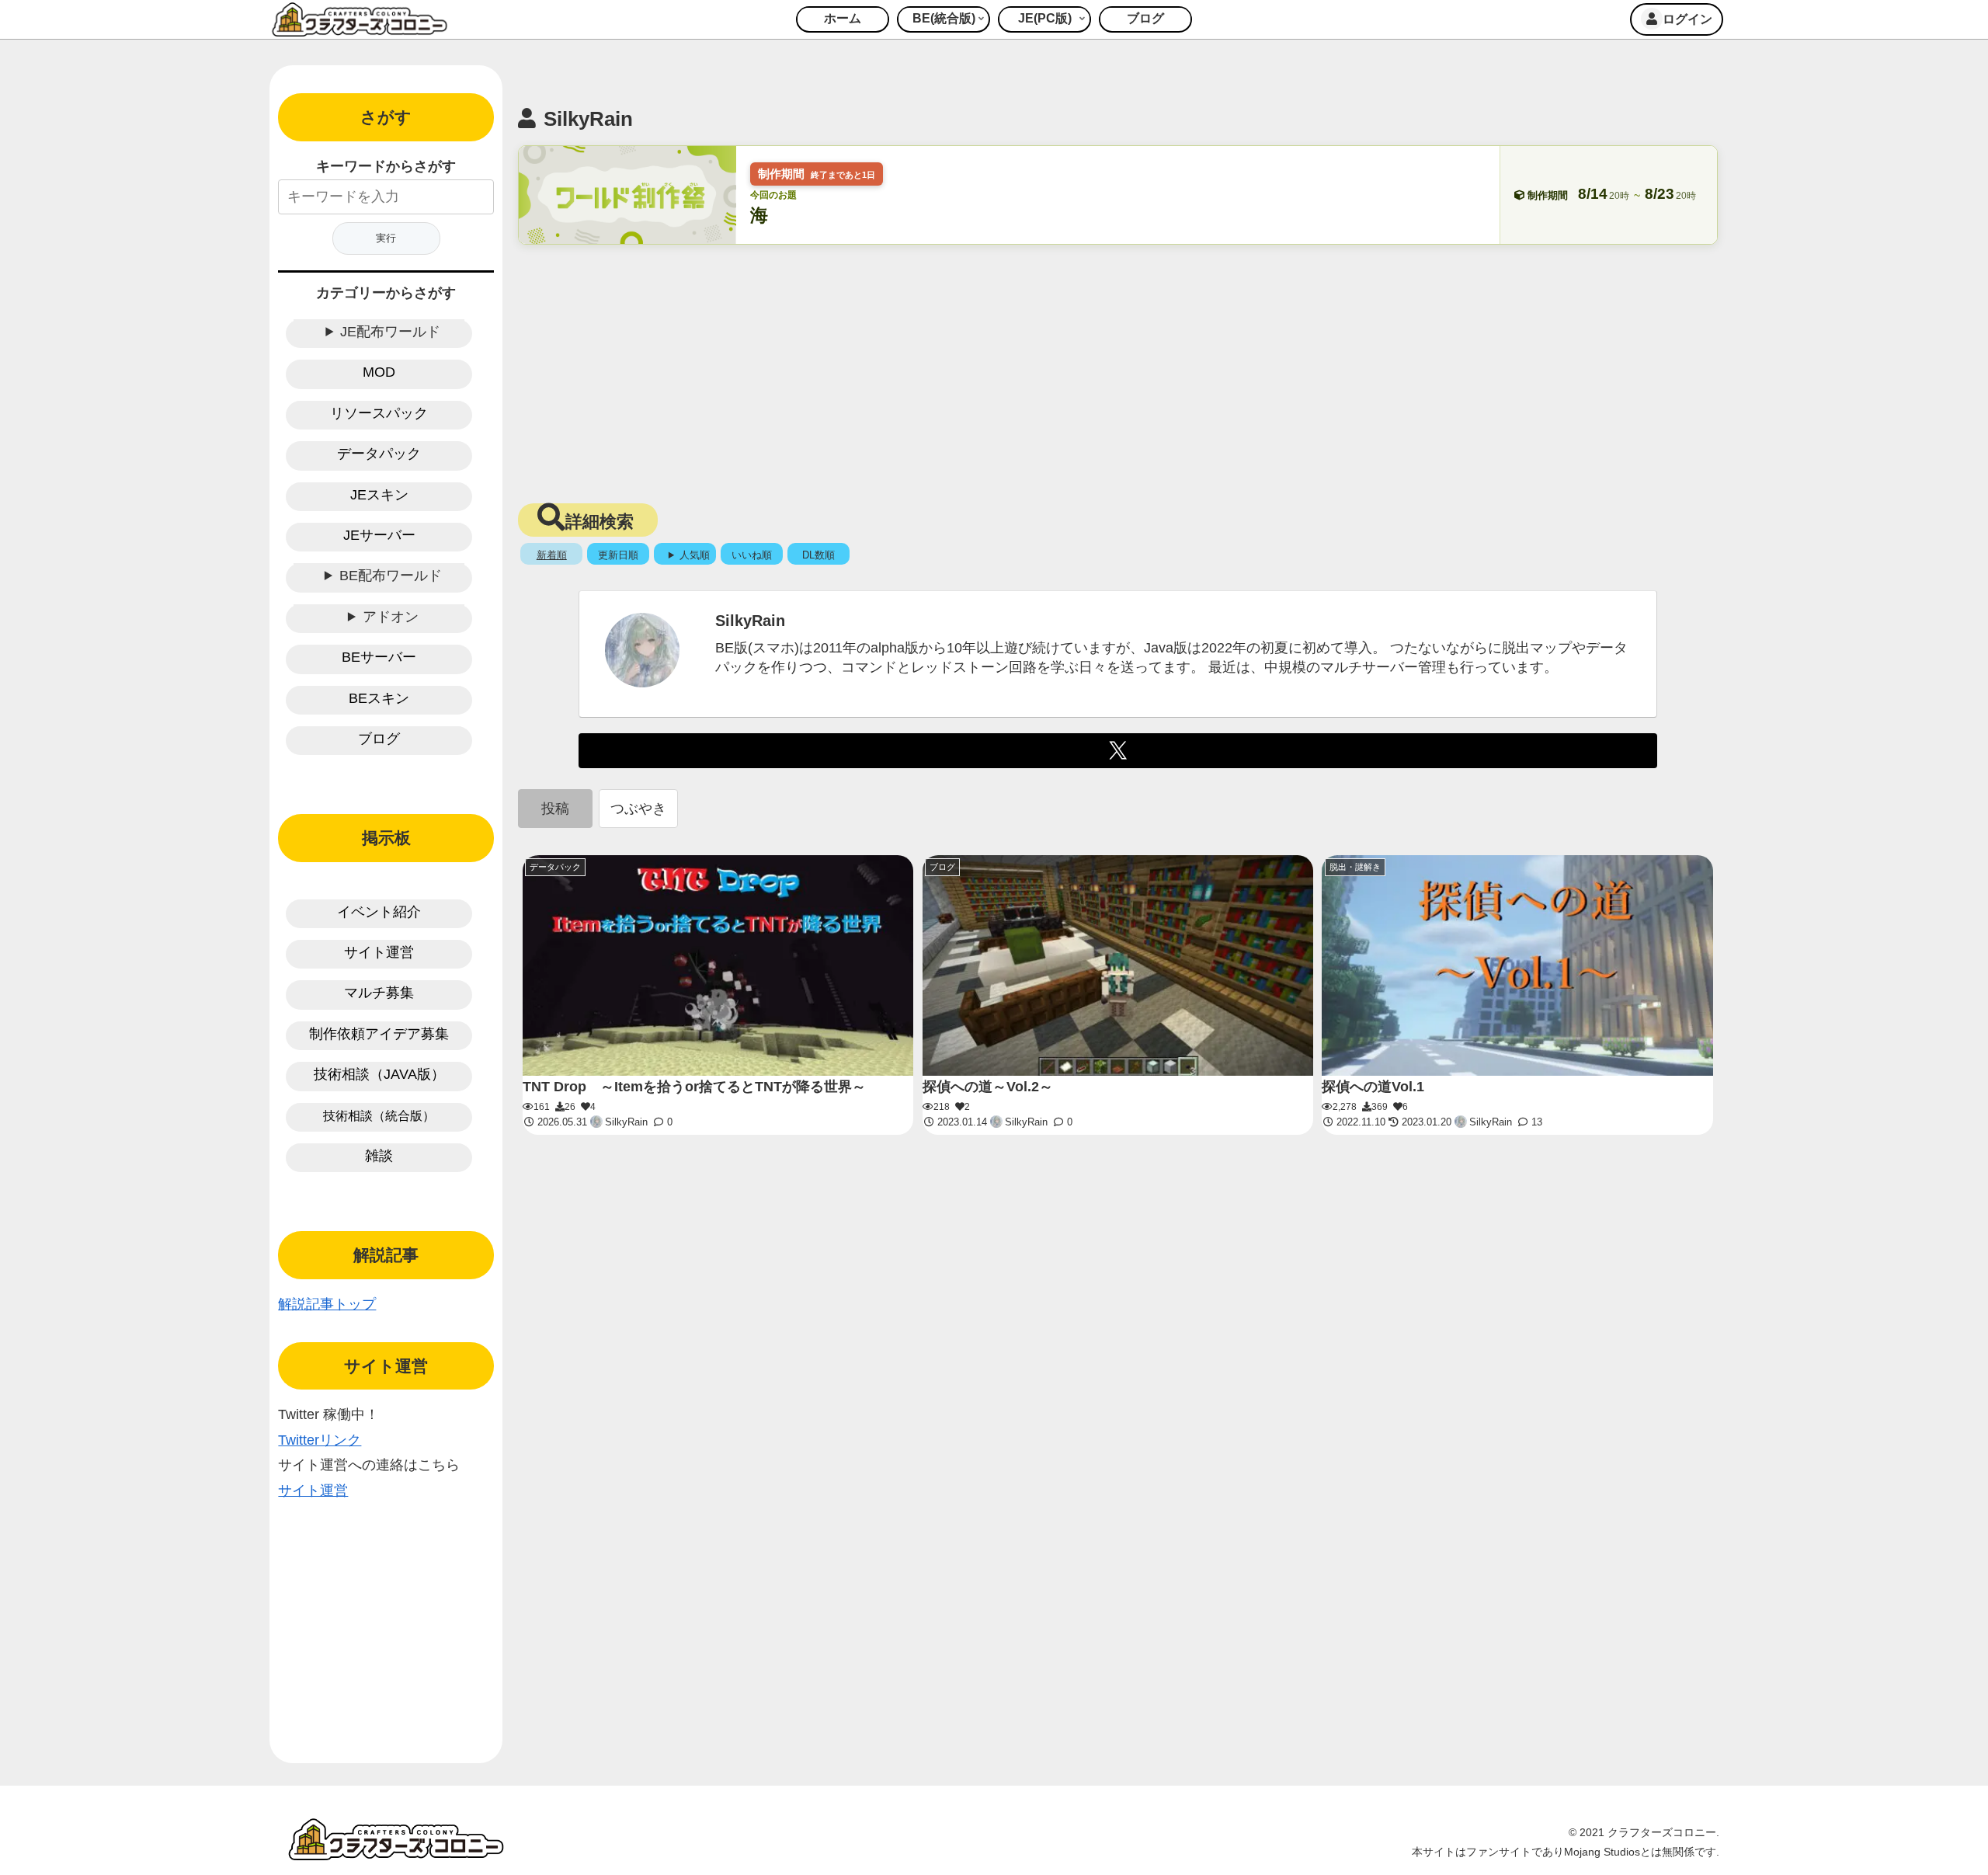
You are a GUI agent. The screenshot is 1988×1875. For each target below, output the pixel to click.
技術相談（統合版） (379, 1116)
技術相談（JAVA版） (379, 1074)
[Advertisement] (1117, 369)
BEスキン (379, 698)
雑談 (379, 1156)
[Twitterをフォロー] (1118, 751)
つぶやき (638, 809)
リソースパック (379, 413)
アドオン (391, 617)
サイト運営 (379, 952)
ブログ (379, 739)
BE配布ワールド (391, 576)
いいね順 (752, 555)
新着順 (552, 555)
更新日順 (618, 555)
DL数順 (818, 555)
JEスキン (379, 495)
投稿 (555, 809)
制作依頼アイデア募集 (379, 1034)
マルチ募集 (379, 993)
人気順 (695, 555)
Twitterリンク (320, 1440)
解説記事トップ (327, 1304)
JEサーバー (379, 535)
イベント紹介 (379, 912)
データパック (379, 454)
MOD (379, 372)
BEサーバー (379, 657)
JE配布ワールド (390, 332)
